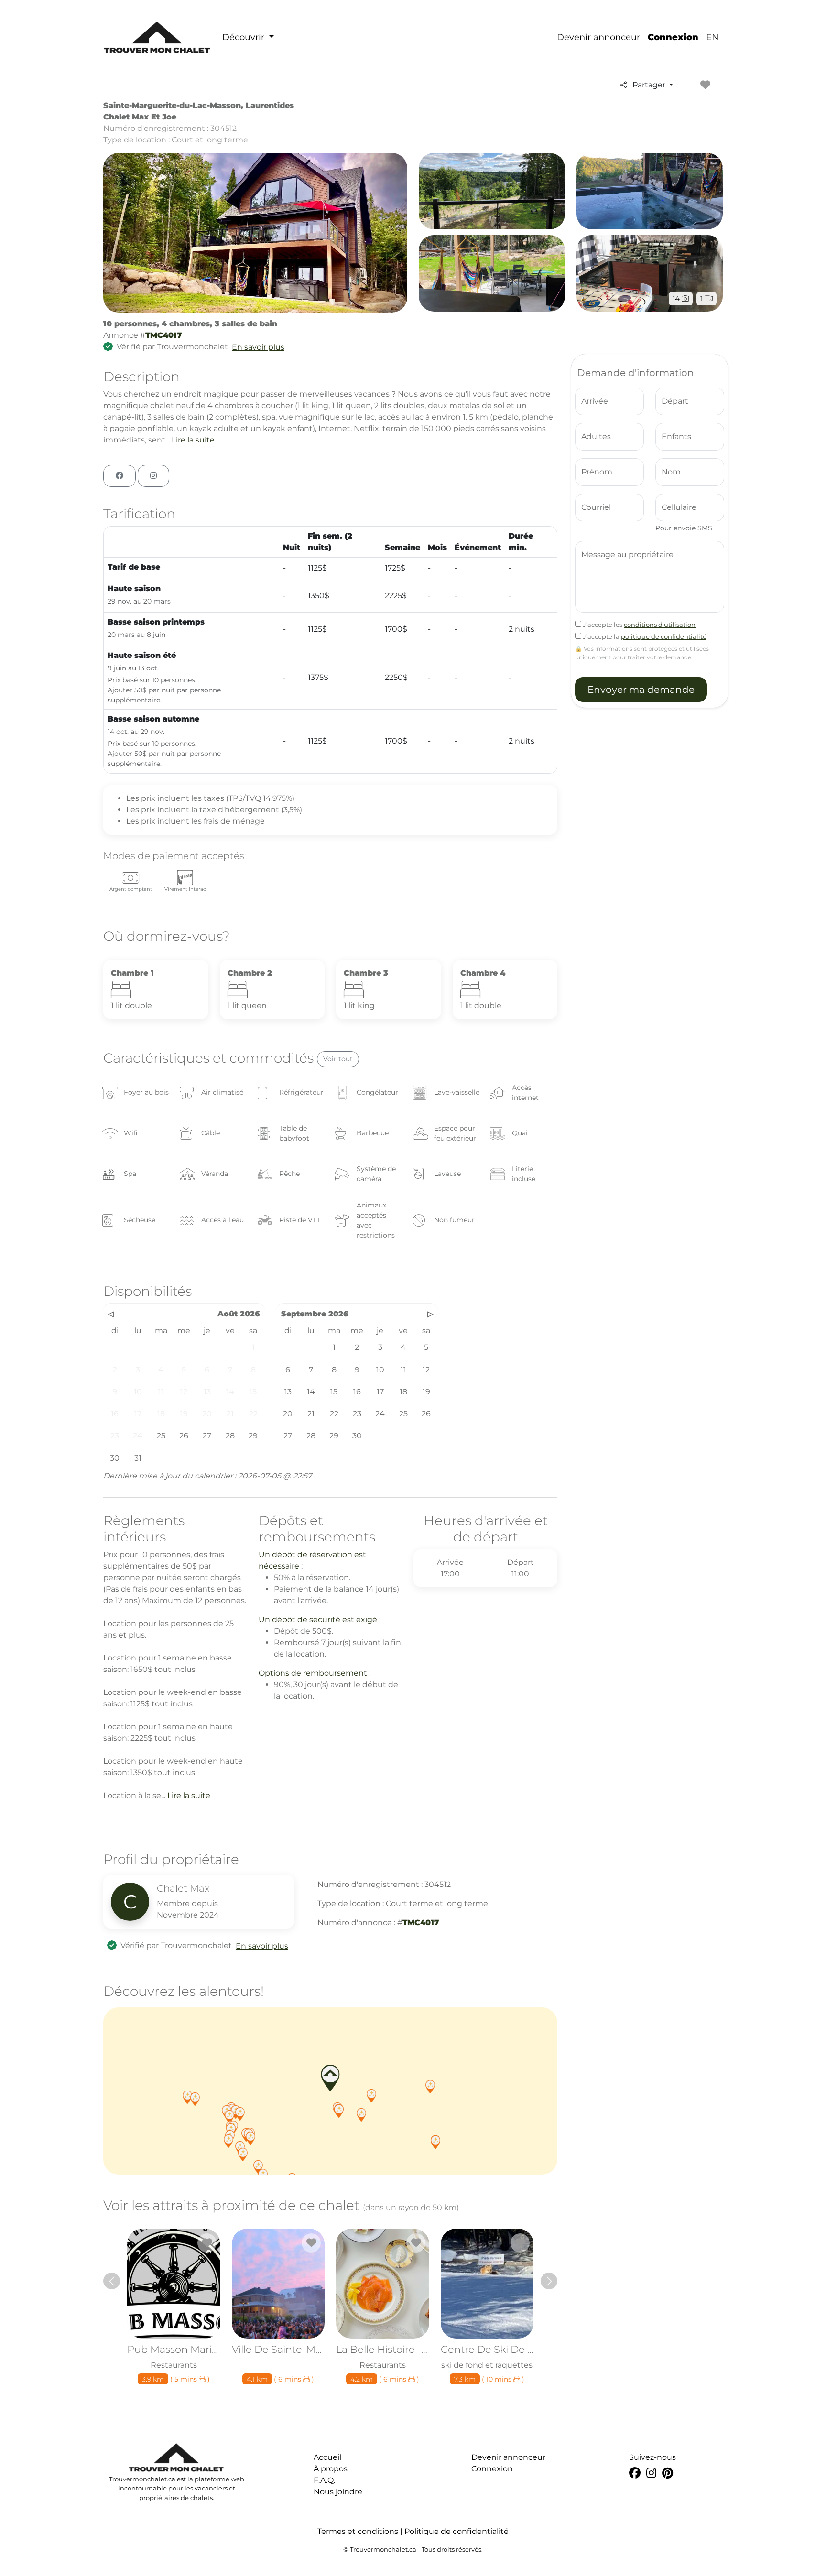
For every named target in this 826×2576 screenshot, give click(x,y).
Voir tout (338, 1059)
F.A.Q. (324, 2480)
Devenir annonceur (598, 37)
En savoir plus (258, 347)
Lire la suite (193, 440)
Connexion (673, 37)
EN (712, 37)
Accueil (327, 2457)
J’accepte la (644, 636)
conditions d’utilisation (660, 625)
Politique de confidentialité (456, 2531)
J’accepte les (638, 625)
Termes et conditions (358, 2531)
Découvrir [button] (245, 37)
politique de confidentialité (664, 636)
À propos (331, 2469)
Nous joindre (338, 2492)
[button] (339, 2111)
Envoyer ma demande (641, 690)
